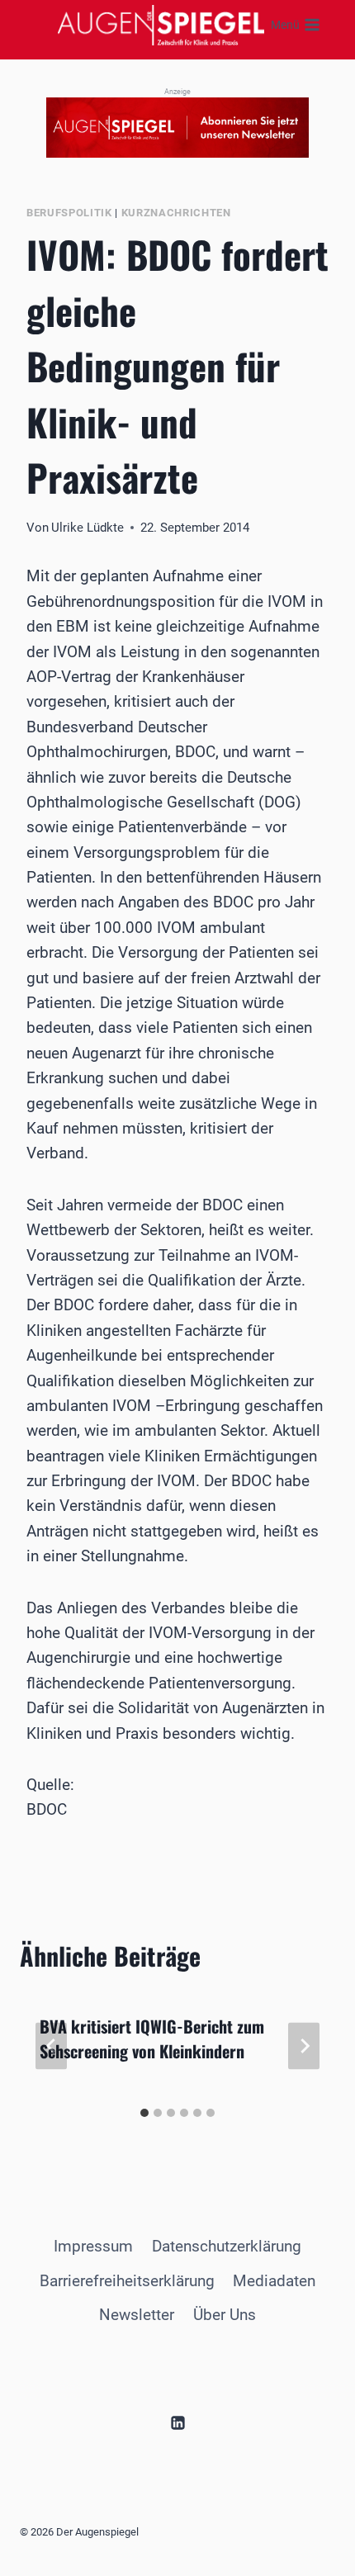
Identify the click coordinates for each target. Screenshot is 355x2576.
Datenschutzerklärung (227, 2246)
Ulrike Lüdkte (88, 528)
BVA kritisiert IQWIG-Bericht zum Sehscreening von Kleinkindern (152, 2039)
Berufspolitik (69, 213)
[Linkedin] (177, 2423)
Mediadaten (274, 2281)
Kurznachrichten (176, 213)
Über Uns (225, 2315)
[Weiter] (304, 2046)
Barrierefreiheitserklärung (127, 2281)
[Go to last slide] (51, 2046)
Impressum (93, 2246)
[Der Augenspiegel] (161, 25)
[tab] (144, 2113)
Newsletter (137, 2315)
